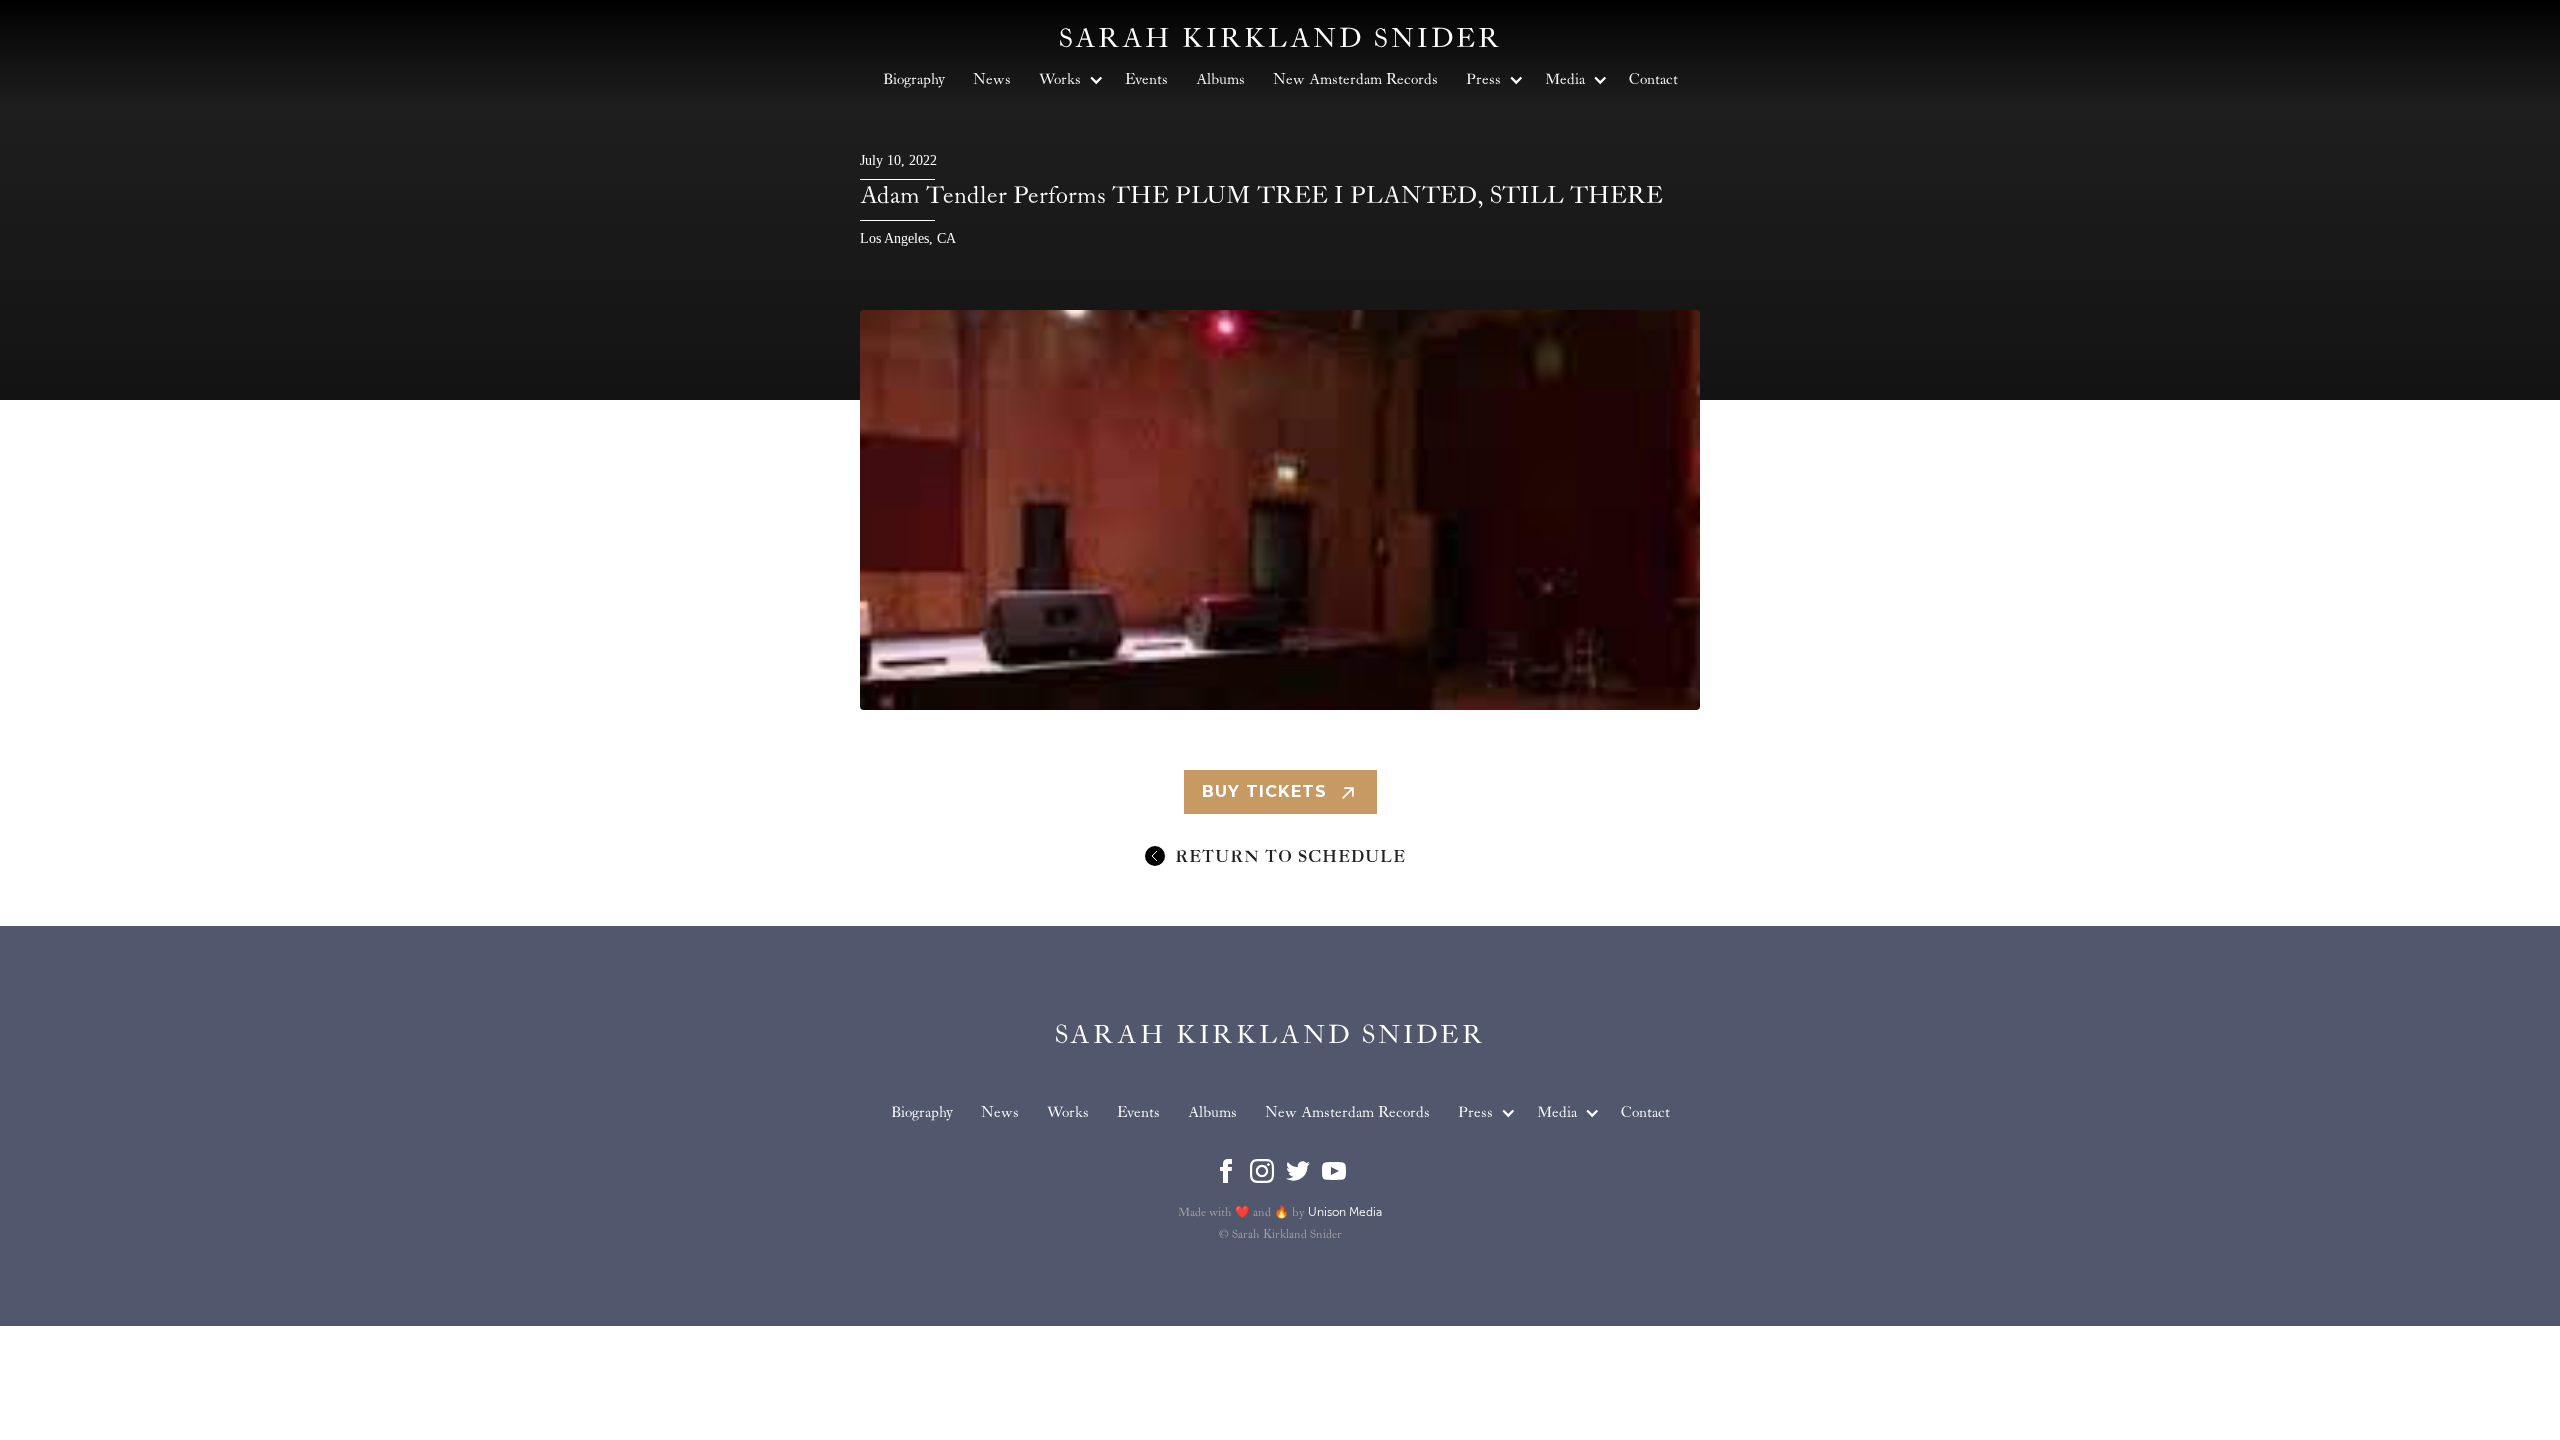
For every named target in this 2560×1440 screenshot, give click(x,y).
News (1000, 1112)
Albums (1212, 1112)
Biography (922, 1112)
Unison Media (1345, 1212)
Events (1138, 1112)
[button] (1483, 1113)
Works (1068, 1112)
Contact (1645, 1112)
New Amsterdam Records (1347, 1112)
